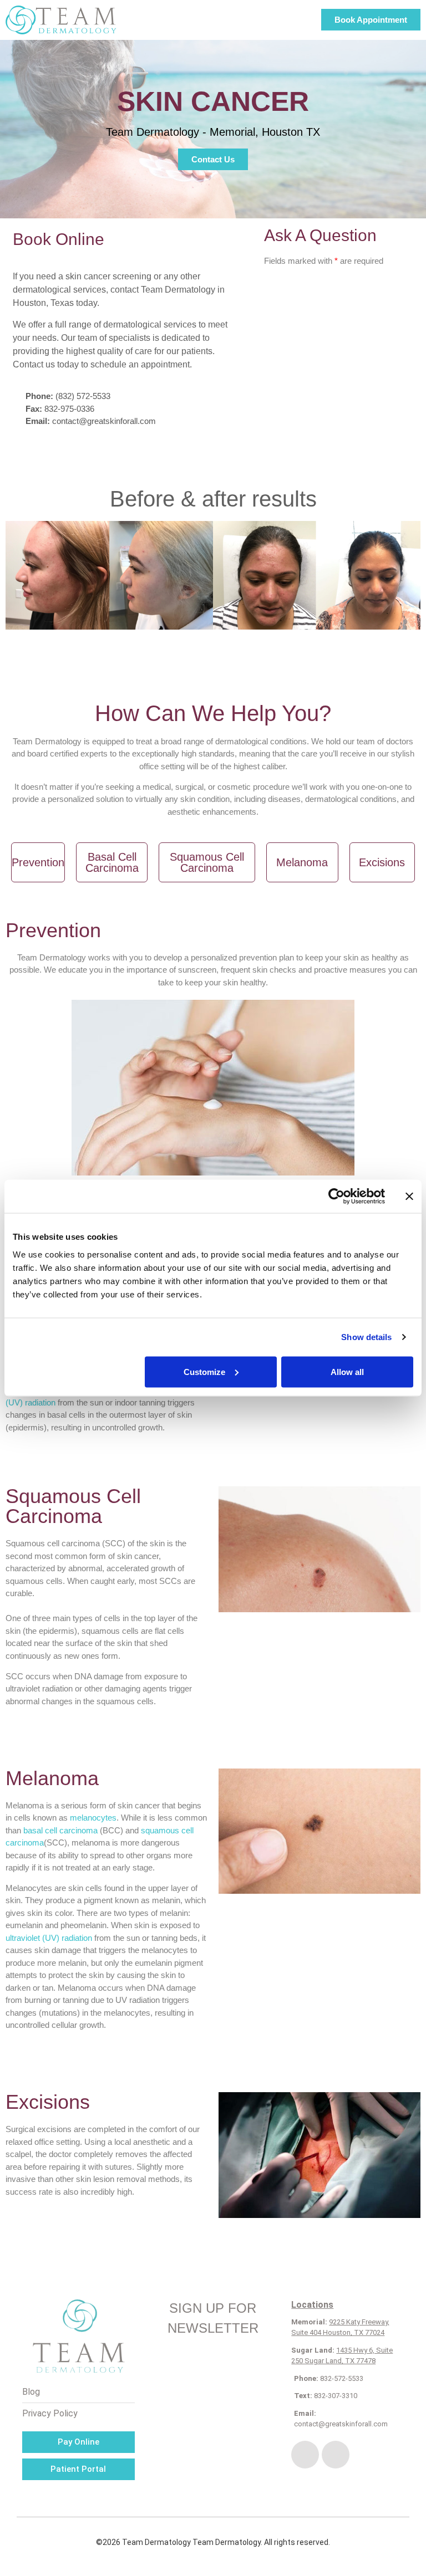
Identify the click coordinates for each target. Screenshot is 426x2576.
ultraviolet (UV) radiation (49, 1938)
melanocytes (93, 1818)
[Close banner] (409, 1197)
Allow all (347, 1371)
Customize (204, 1371)
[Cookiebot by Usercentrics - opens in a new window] (336, 1197)
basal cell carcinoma (60, 1830)
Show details (366, 1337)
